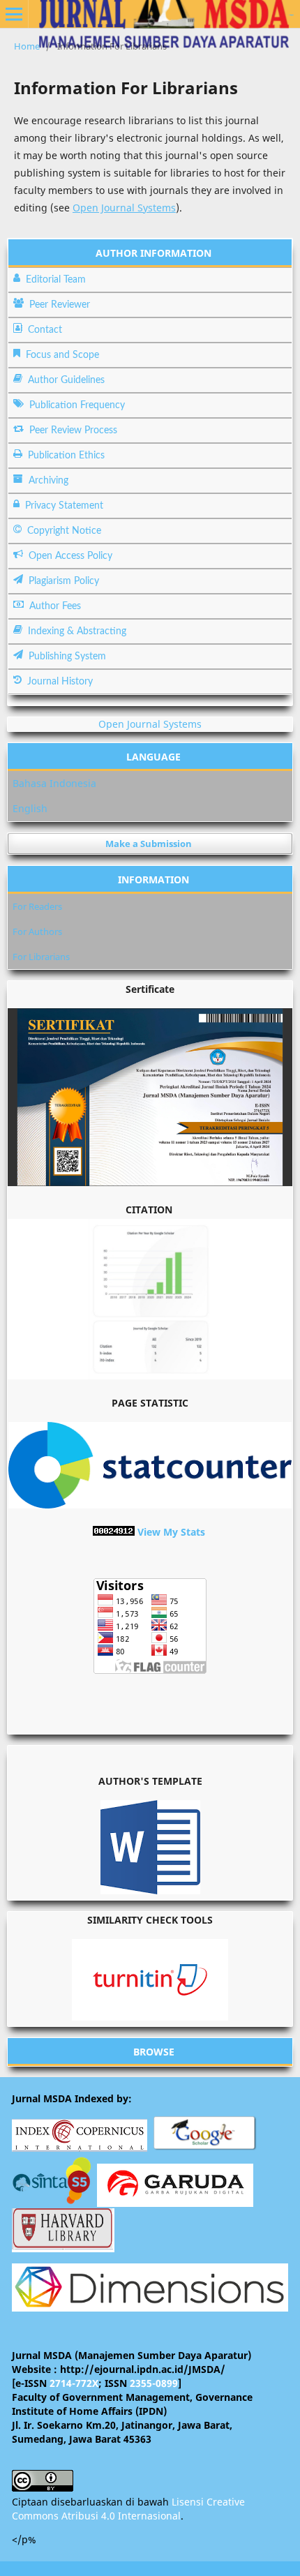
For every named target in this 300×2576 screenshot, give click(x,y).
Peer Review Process (73, 430)
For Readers (37, 906)
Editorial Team (56, 280)
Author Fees (55, 606)
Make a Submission (149, 844)
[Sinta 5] (53, 2200)
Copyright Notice (64, 531)
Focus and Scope (62, 355)
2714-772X (74, 2383)
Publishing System (67, 657)
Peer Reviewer (60, 305)
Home (27, 46)
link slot (292, 15)
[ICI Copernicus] (80, 2148)
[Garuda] (175, 2201)
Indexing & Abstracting (77, 631)
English (30, 808)
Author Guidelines (66, 380)
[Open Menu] (14, 14)
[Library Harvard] (63, 2246)
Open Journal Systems (124, 208)
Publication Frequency (77, 405)
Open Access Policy (70, 556)
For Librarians (41, 957)
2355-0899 (154, 2383)
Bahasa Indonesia (54, 783)
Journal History (60, 682)
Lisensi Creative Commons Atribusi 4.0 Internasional (128, 2509)
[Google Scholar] (205, 2148)
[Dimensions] (150, 2308)
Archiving (48, 481)
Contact (45, 330)
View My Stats (171, 1532)
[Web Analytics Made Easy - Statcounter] (114, 1532)
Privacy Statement (64, 506)
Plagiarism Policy (64, 581)
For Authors (37, 931)
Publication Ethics (66, 456)
